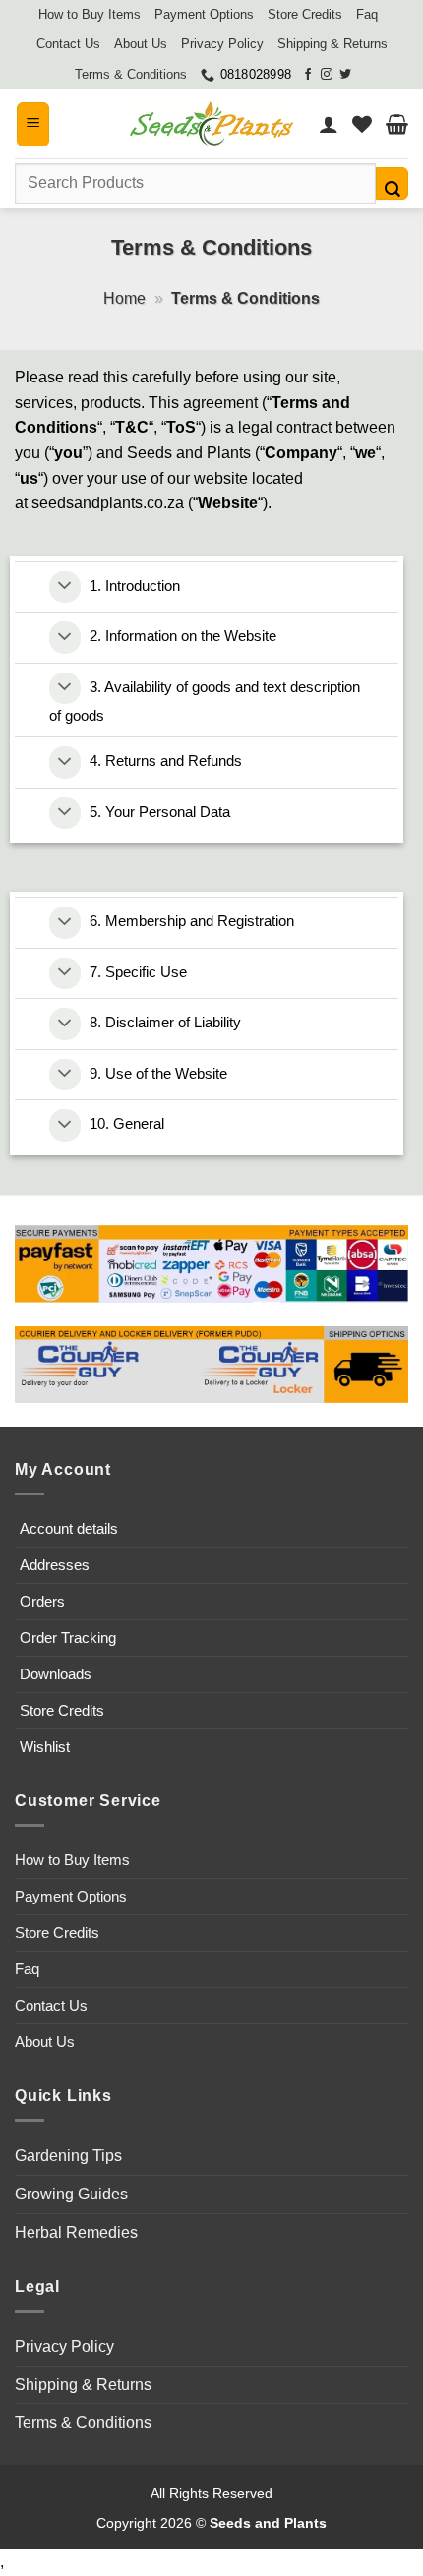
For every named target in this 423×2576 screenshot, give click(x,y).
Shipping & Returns (332, 44)
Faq (367, 14)
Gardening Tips (68, 2156)
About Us (141, 44)
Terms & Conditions (131, 74)
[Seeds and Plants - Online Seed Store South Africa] (211, 124)
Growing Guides (71, 2194)
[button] (33, 124)
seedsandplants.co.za (108, 503)
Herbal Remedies (76, 2232)
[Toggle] (65, 587)
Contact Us (68, 44)
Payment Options (204, 14)
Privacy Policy (222, 44)
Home (124, 298)
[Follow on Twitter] (345, 75)
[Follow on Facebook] (308, 75)
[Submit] (392, 183)
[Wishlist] (362, 124)
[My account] (329, 124)
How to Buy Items (90, 14)
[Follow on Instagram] (327, 75)
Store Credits (305, 14)
